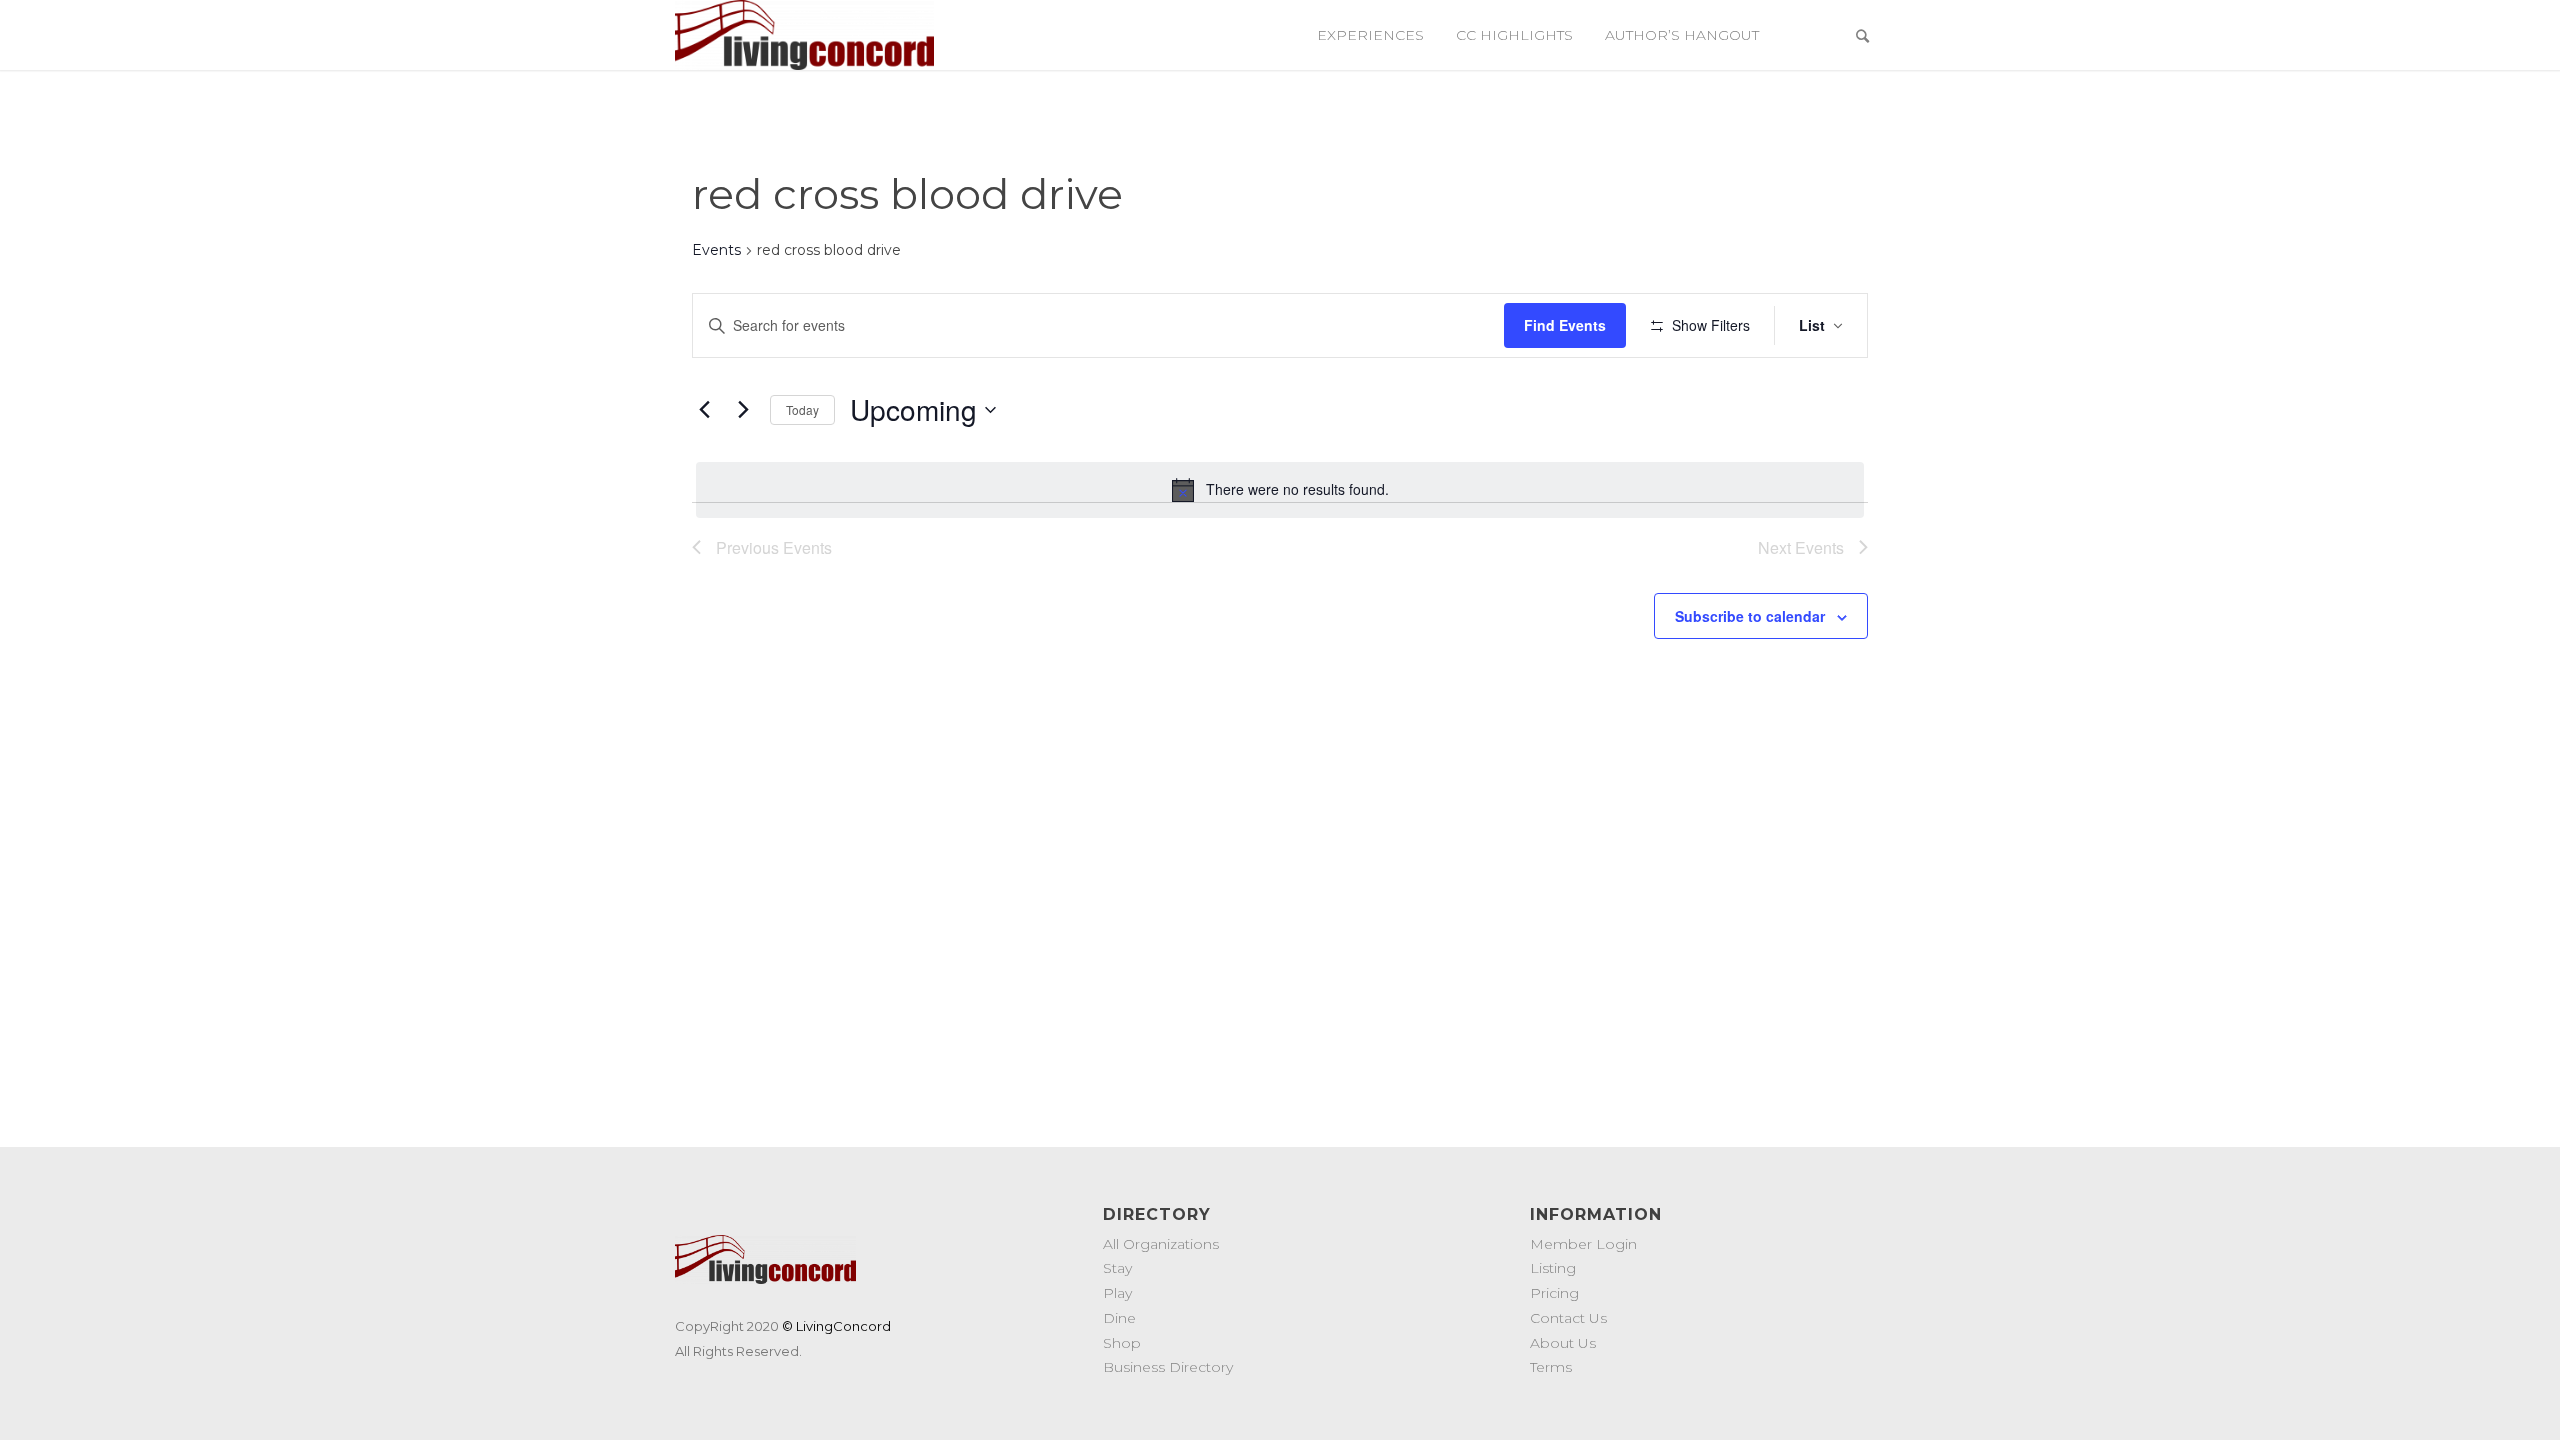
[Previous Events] (704, 410)
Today (802, 409)
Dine (1119, 1318)
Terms (1551, 1367)
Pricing (1554, 1293)
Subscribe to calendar (1750, 616)
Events (716, 250)
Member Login (1583, 1244)
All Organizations (1161, 1244)
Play (1117, 1293)
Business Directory (1168, 1367)
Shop (1122, 1343)
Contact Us (1568, 1318)
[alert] (1280, 490)
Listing (1553, 1268)
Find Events (1565, 325)
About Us (1563, 1343)
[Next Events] (743, 410)
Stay (1117, 1268)
